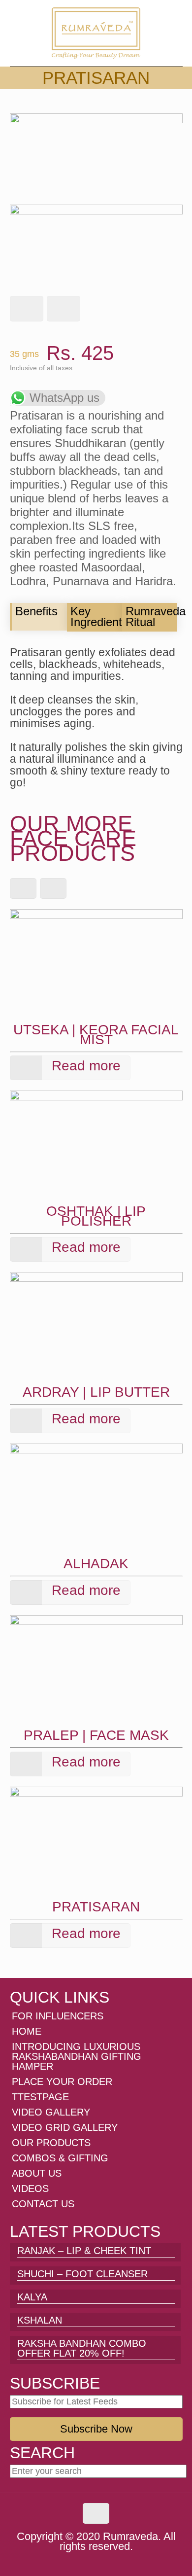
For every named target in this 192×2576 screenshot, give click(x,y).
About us (37, 2173)
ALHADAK (96, 1564)
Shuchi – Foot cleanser (82, 2274)
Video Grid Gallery (65, 2127)
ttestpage (40, 2097)
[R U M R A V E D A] (96, 33)
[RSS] (123, 2560)
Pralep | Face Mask (96, 1735)
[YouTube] (96, 2560)
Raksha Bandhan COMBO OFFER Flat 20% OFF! (82, 2348)
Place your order (62, 2082)
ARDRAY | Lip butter (96, 1392)
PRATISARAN (96, 1907)
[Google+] (83, 2560)
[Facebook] (70, 2560)
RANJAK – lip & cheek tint (84, 2251)
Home (27, 2031)
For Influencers (58, 2016)
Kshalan (40, 2320)
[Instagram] (110, 2560)
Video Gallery (51, 2112)
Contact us (43, 2204)
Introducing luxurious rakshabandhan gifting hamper (77, 2056)
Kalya (32, 2297)
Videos (30, 2188)
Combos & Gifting (60, 2158)
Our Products (51, 2143)
